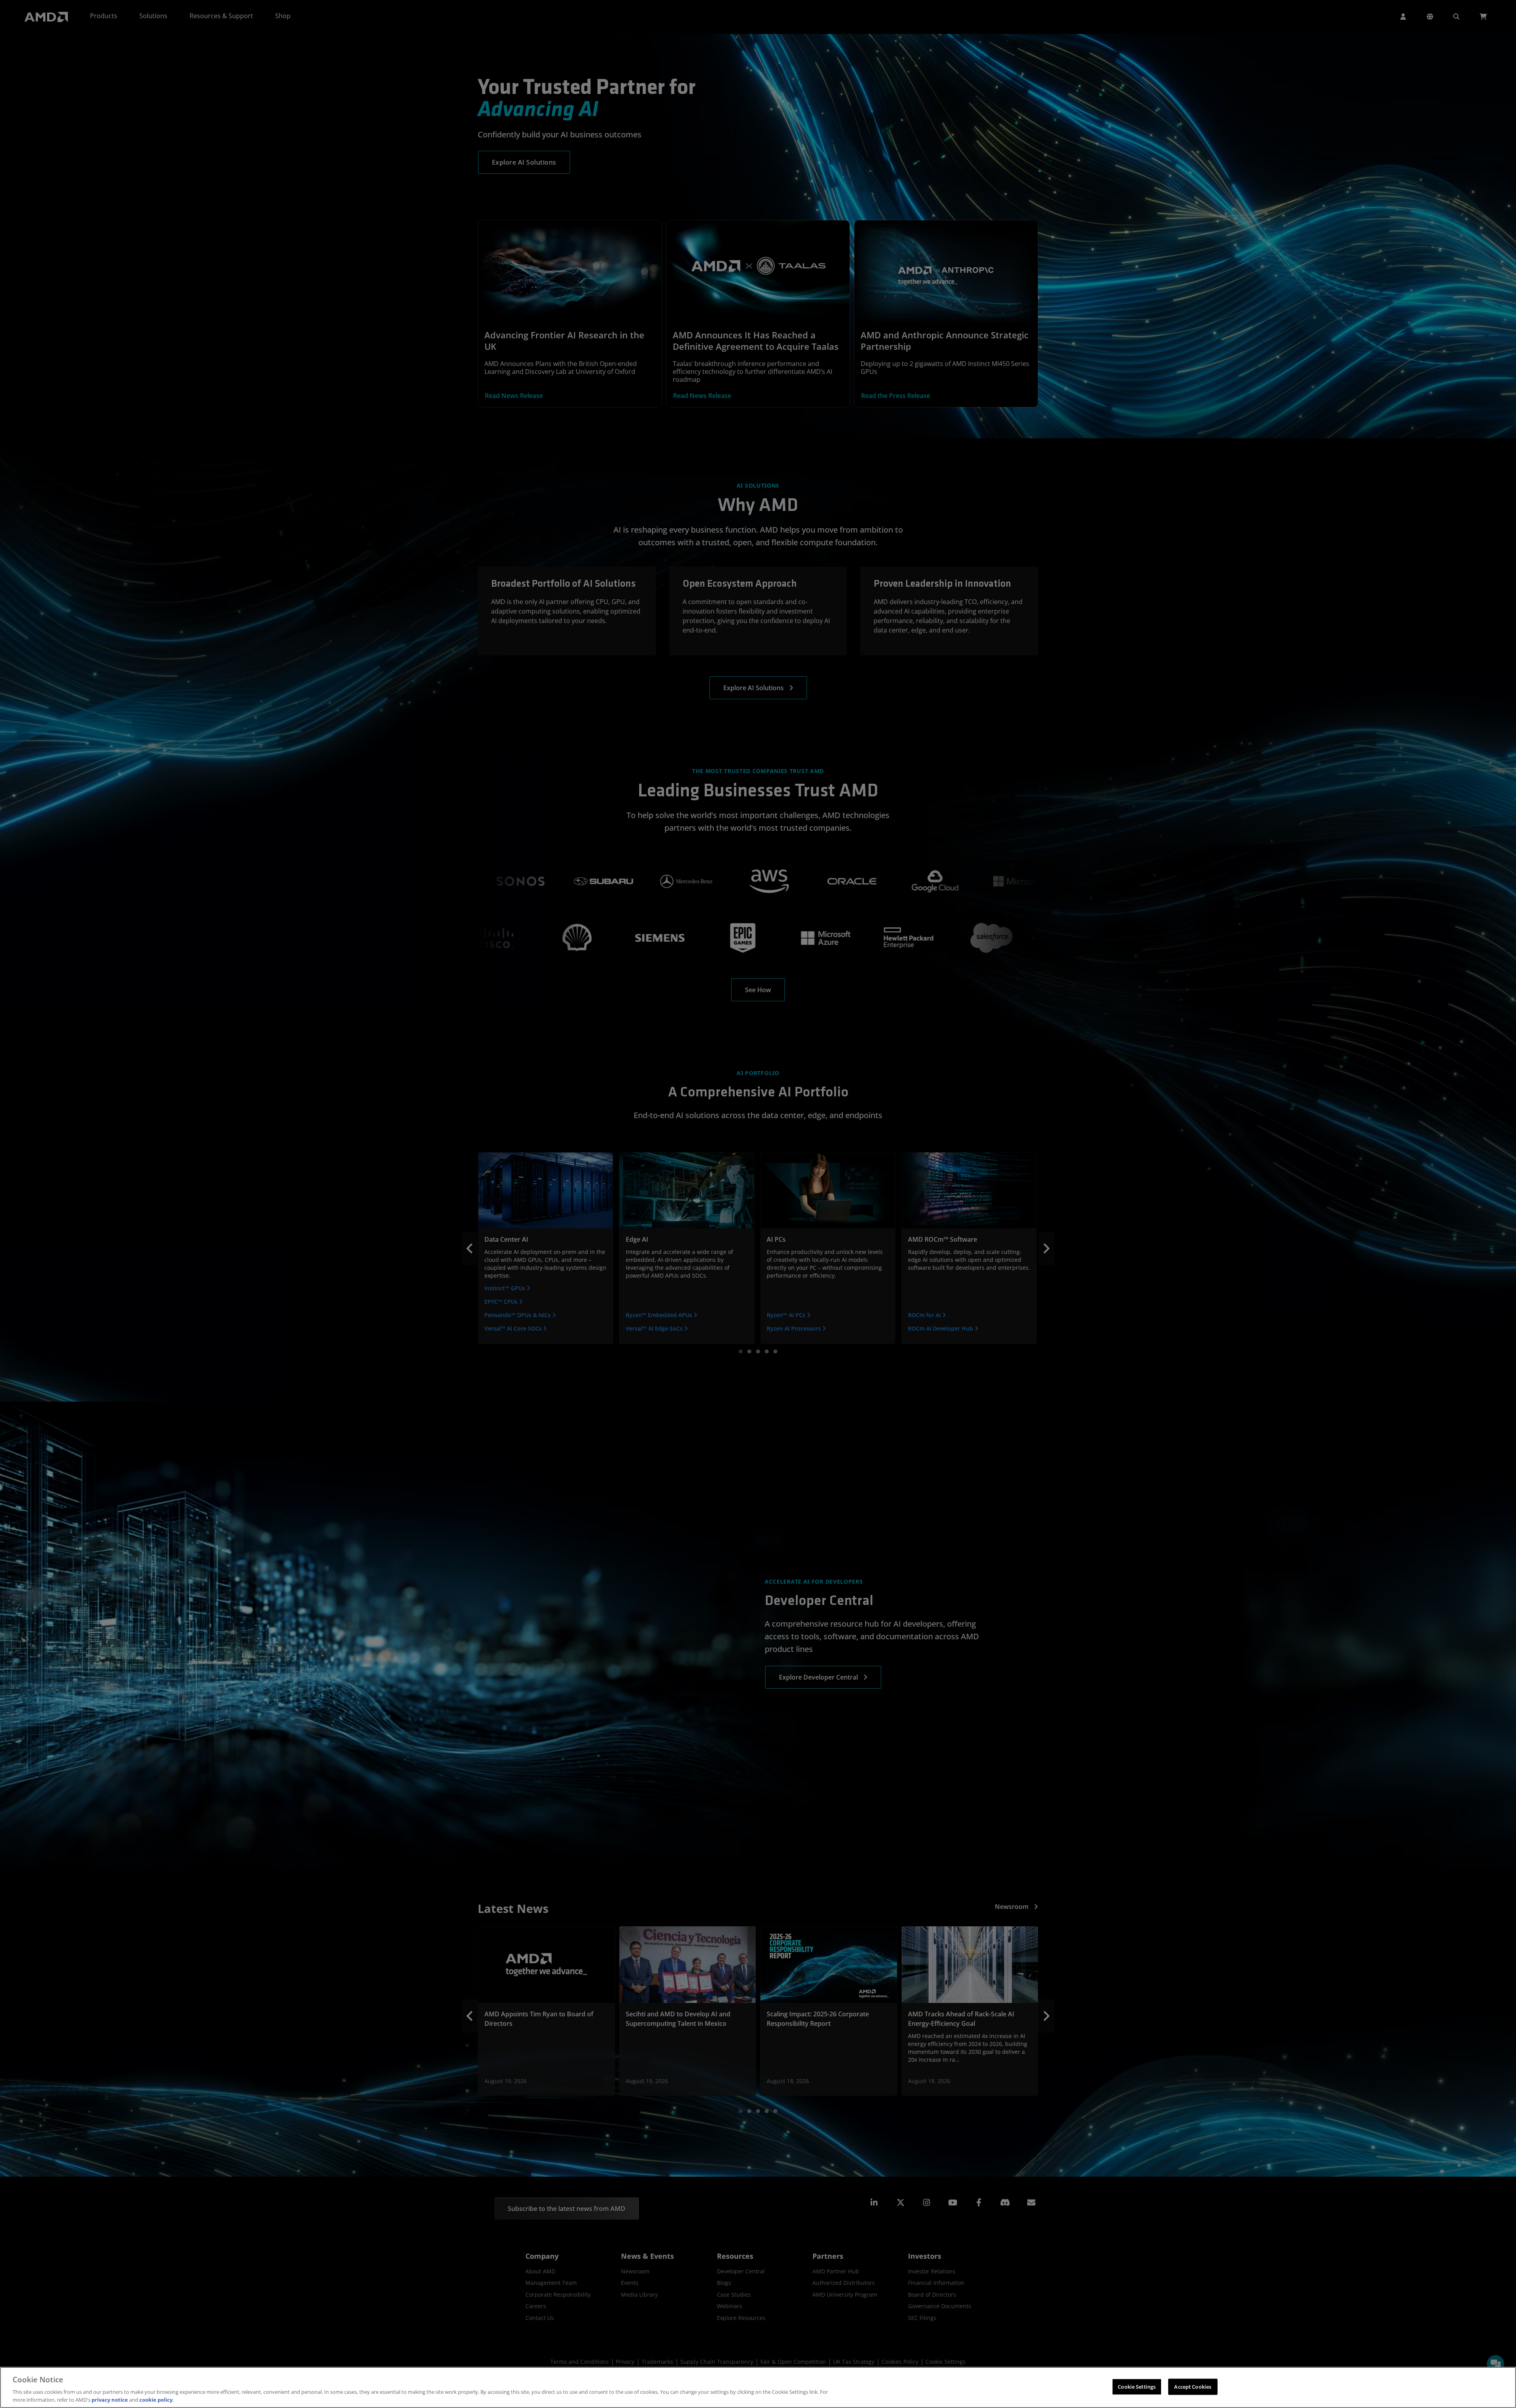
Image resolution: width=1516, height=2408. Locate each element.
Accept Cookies (1193, 2387)
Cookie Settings (1137, 2387)
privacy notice (110, 2400)
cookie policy (156, 2400)
